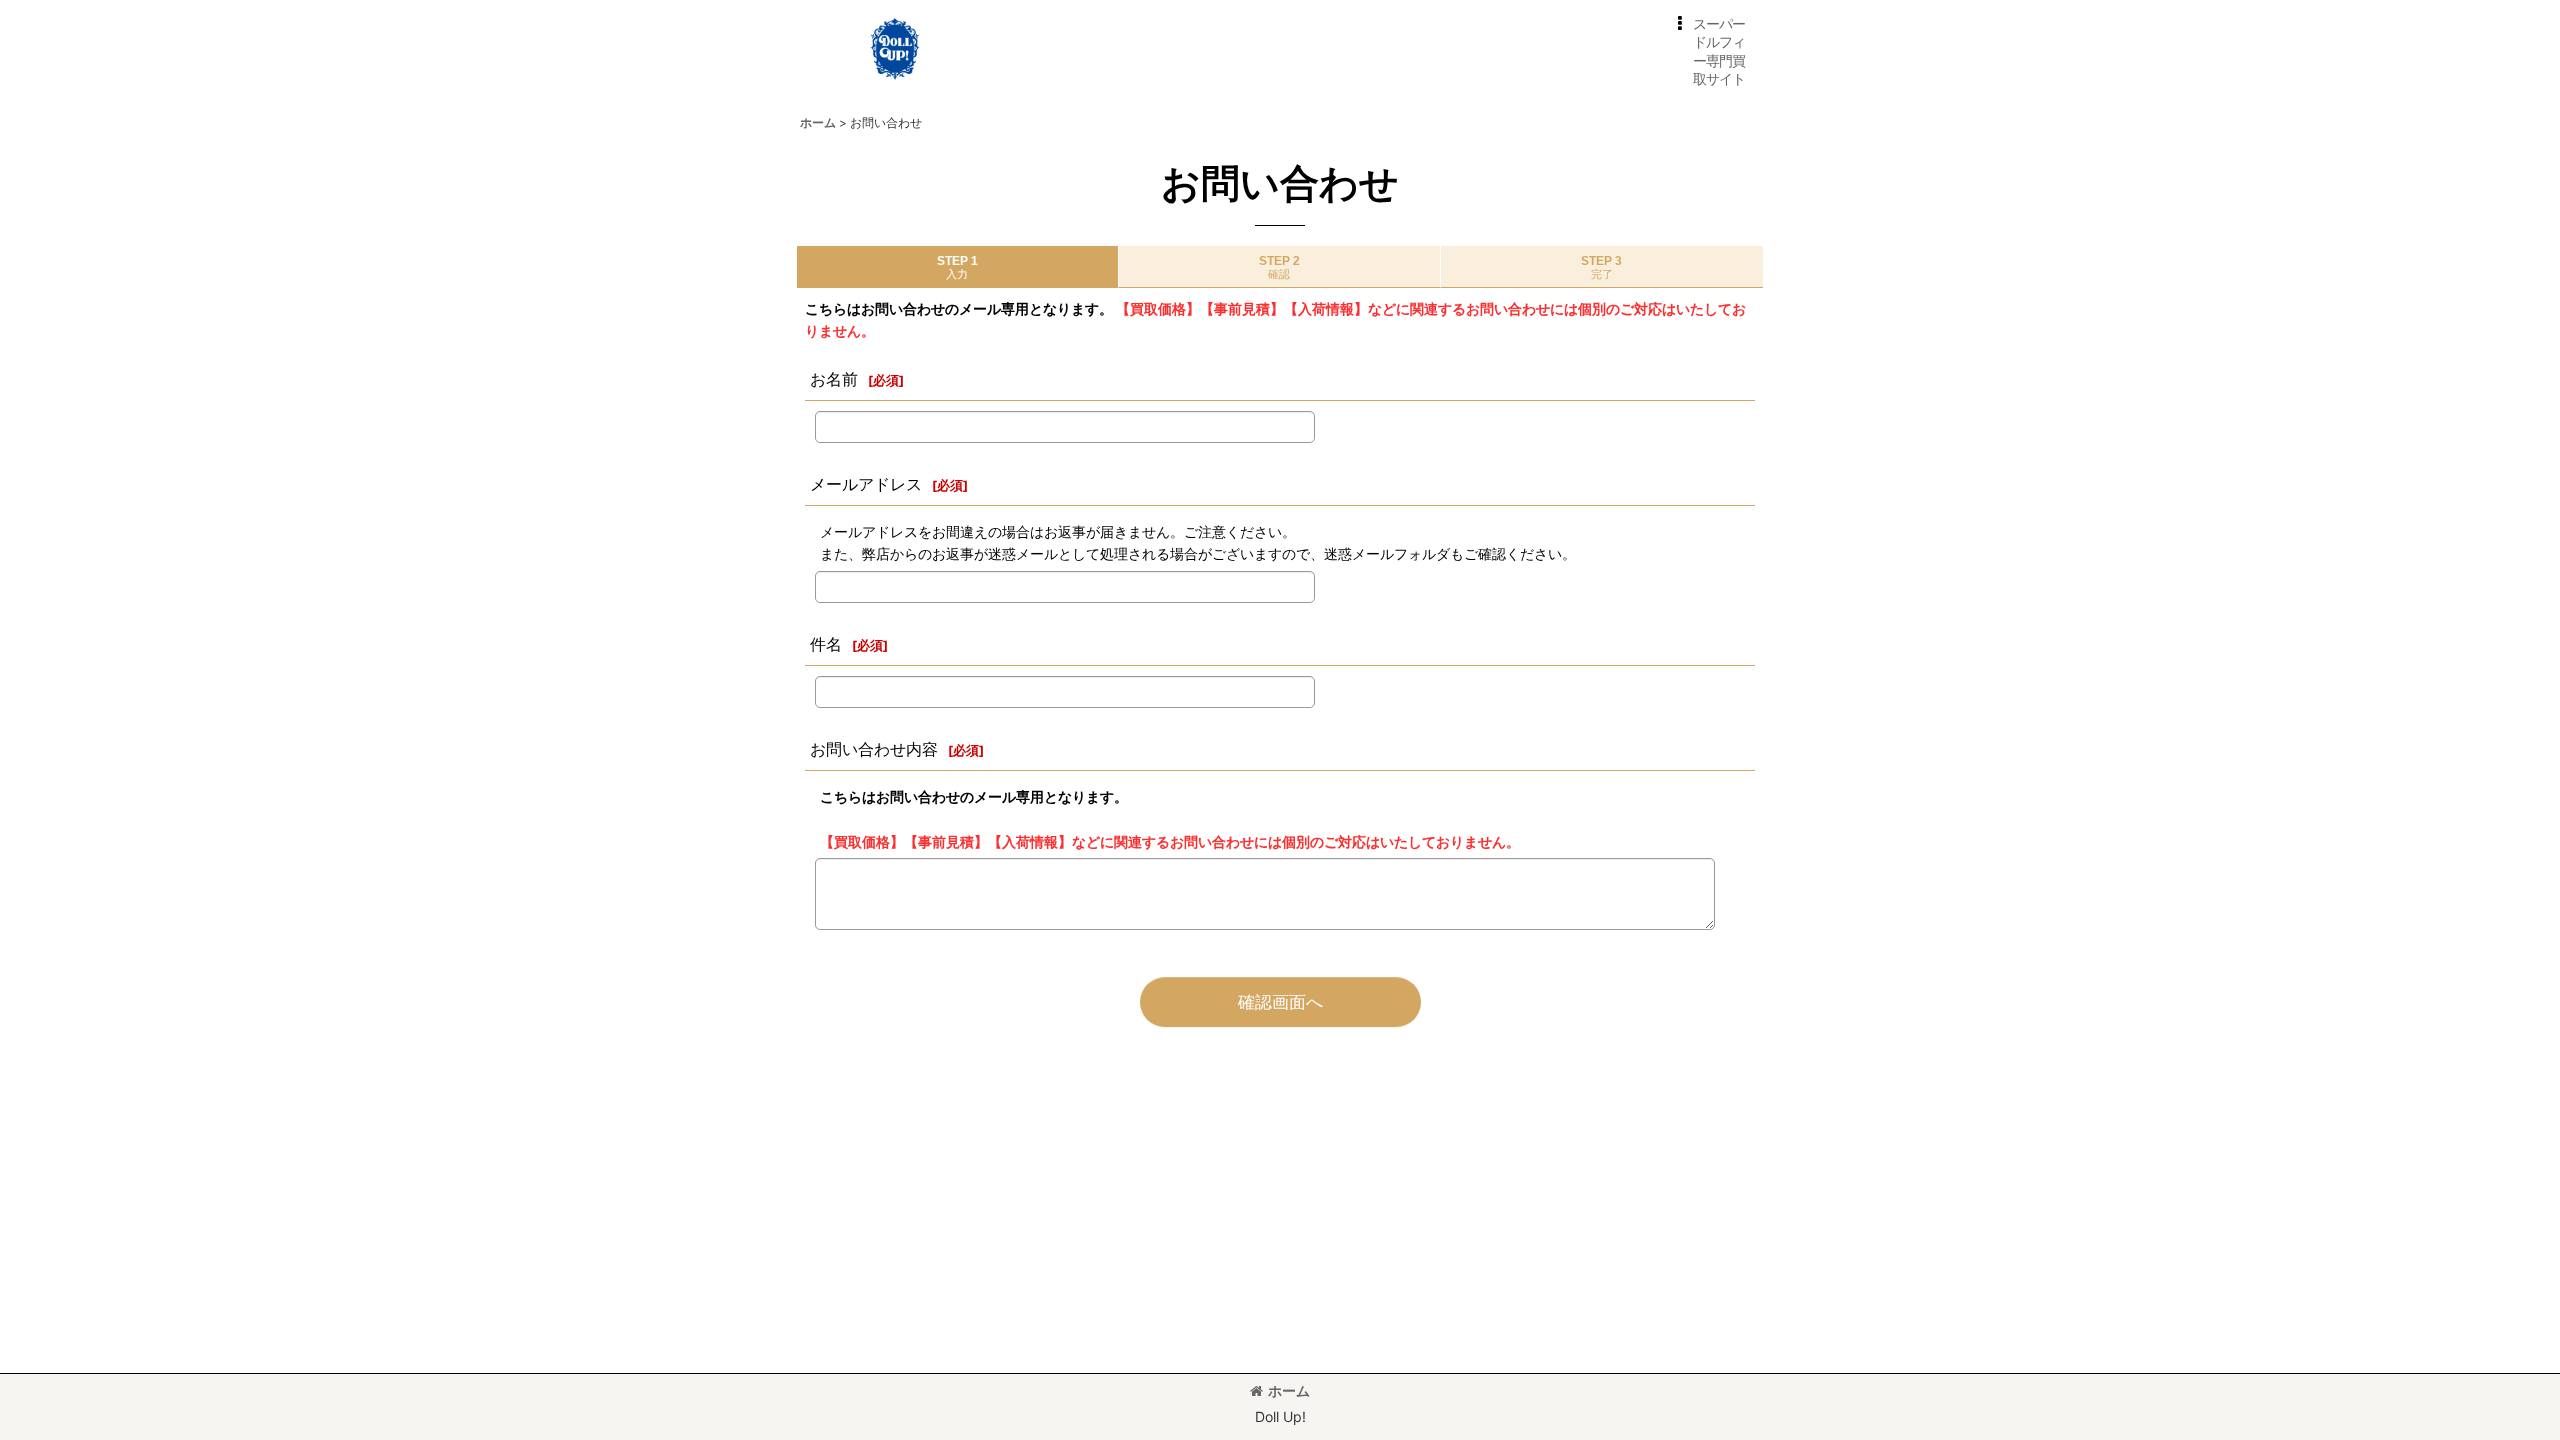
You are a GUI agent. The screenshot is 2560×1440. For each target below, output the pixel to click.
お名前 (834, 379)
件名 (826, 644)
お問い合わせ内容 (874, 749)
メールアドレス (866, 484)
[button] (1707, 51)
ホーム (1289, 1390)
